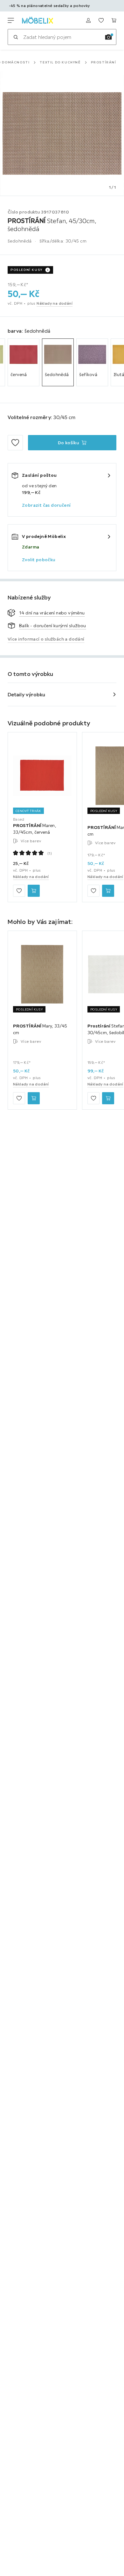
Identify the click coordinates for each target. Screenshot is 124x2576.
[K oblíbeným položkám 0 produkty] (101, 20)
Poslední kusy (27, 270)
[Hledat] (16, 37)
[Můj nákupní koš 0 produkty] (114, 20)
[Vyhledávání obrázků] (108, 37)
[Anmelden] (88, 20)
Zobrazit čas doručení (46, 505)
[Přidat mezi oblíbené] (15, 443)
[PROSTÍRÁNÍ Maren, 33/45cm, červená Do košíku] (34, 891)
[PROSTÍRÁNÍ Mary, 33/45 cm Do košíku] (108, 891)
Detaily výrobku (27, 694)
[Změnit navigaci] (11, 20)
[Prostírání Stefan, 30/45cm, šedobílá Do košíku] (108, 1098)
